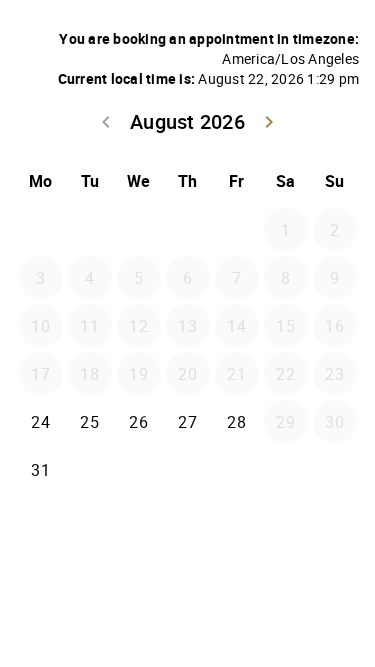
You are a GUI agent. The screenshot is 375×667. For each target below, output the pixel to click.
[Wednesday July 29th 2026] (139, 230)
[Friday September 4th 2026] (237, 470)
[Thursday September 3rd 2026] (188, 470)
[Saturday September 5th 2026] (286, 470)
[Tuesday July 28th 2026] (90, 230)
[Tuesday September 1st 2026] (90, 470)
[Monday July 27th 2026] (41, 230)
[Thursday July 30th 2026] (188, 230)
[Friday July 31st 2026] (237, 230)
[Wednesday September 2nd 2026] (139, 470)
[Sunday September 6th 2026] (335, 470)
